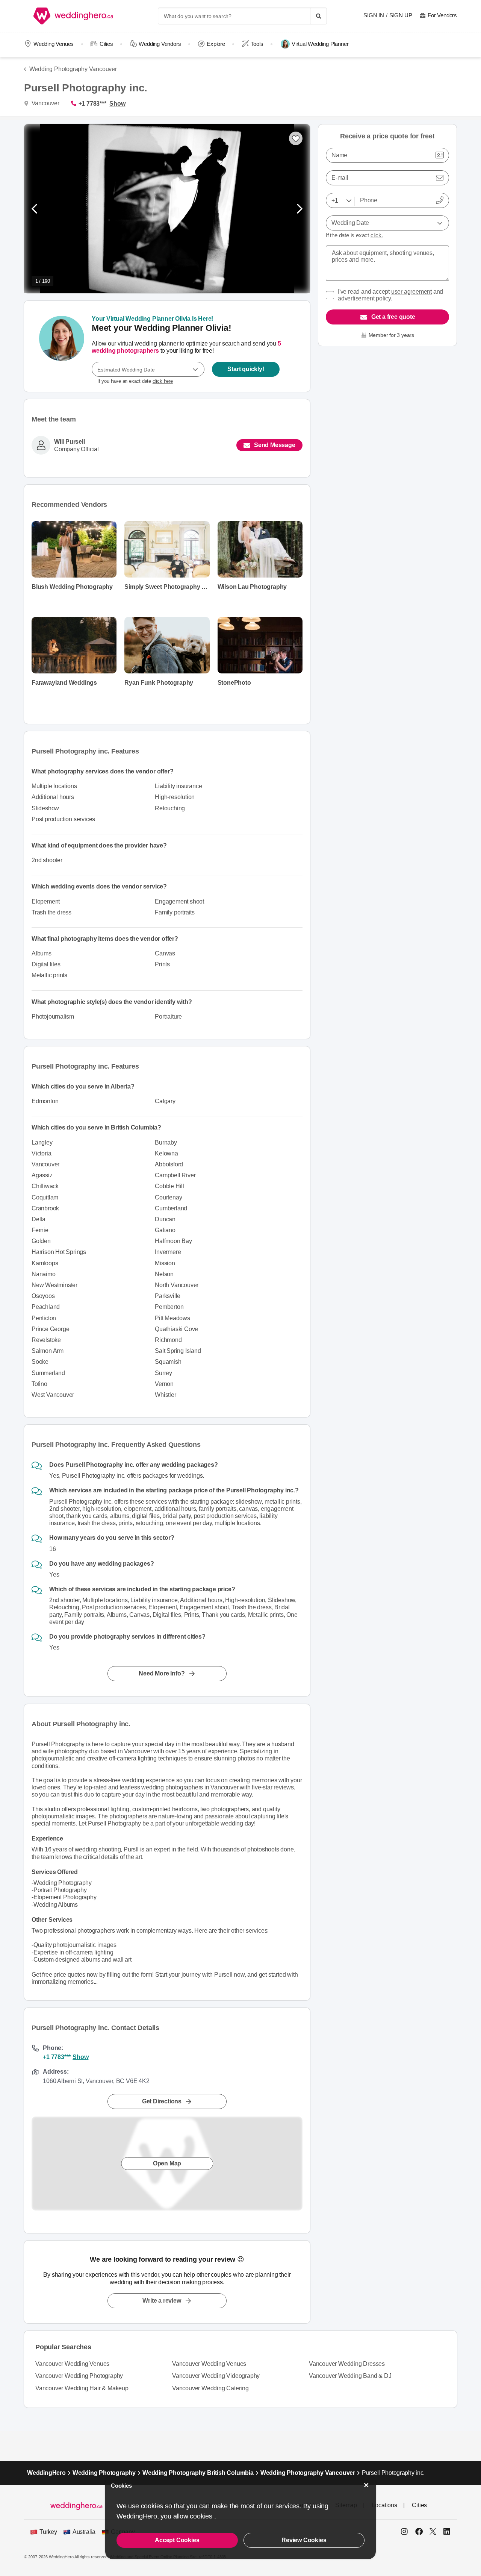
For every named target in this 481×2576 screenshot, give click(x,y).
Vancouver (45, 103)
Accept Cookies (177, 2540)
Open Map (167, 2163)
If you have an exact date (135, 381)
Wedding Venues (54, 44)
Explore (216, 44)
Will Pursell (70, 442)
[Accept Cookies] (366, 2485)
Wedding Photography (104, 2473)
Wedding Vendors (160, 44)
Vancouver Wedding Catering (210, 2388)
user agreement (411, 292)
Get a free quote (393, 317)
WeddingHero (46, 2473)
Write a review (162, 2301)
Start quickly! (246, 369)
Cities (106, 44)
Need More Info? (162, 1674)
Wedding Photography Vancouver (73, 69)
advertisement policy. (365, 298)
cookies (202, 2516)
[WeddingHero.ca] (75, 16)
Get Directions (162, 2101)
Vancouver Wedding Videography (216, 2376)
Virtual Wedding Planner (320, 44)
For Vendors (442, 15)
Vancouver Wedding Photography (79, 2376)
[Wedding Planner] (62, 346)
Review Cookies (304, 2540)
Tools (257, 44)
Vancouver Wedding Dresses (347, 2364)
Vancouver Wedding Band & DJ (350, 2376)
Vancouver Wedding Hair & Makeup (82, 2388)
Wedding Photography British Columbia (198, 2473)
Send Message (275, 445)
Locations (385, 2505)
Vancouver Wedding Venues (72, 2364)
